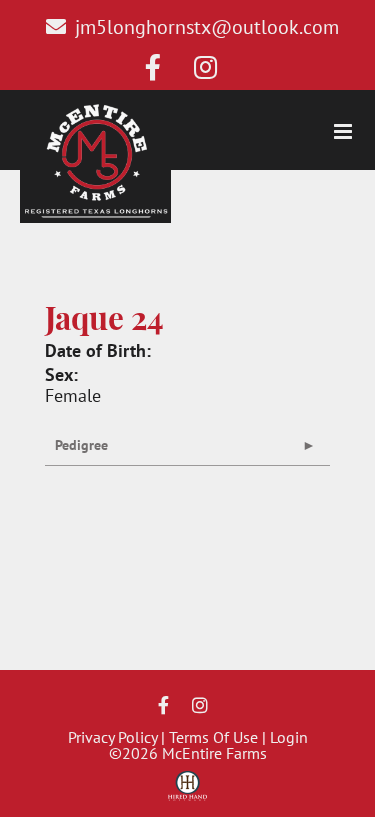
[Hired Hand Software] (187, 793)
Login (289, 737)
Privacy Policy (112, 737)
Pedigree (81, 445)
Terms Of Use (213, 737)
